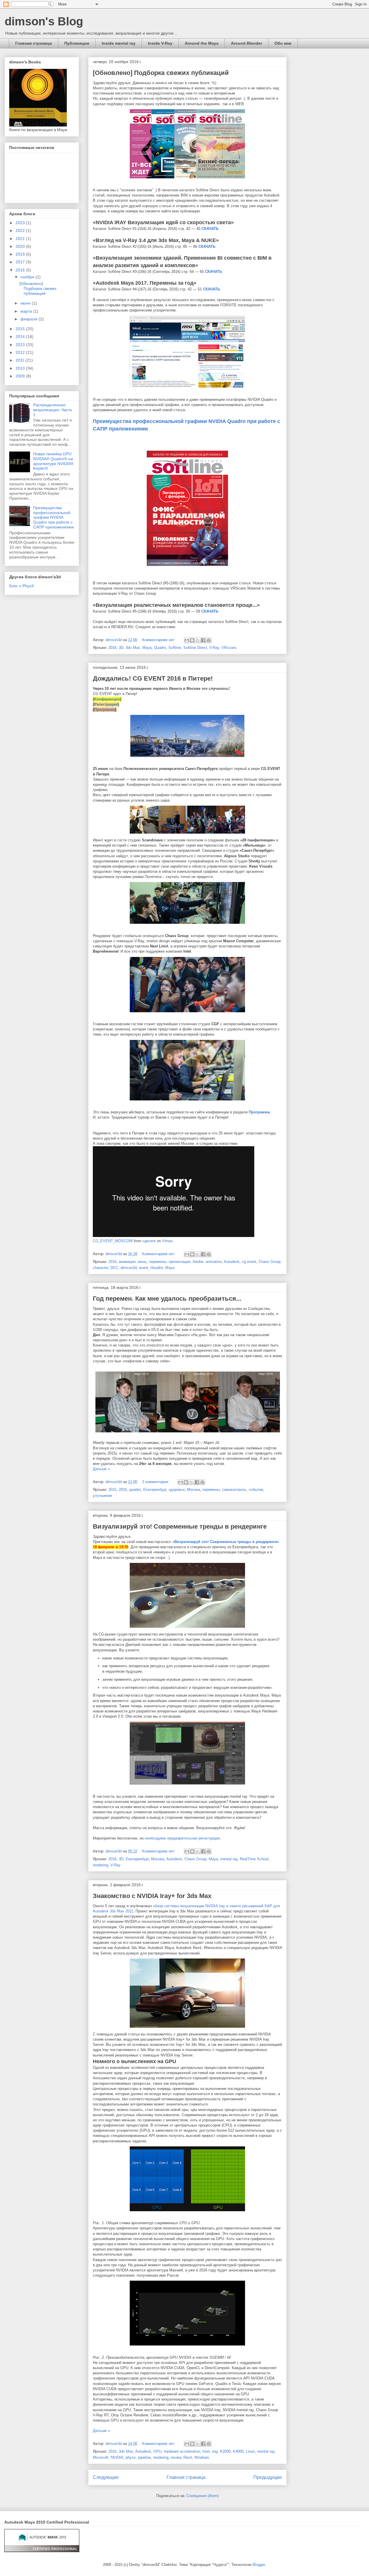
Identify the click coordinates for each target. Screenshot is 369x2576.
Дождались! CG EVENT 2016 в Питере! (153, 678)
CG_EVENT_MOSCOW (113, 1241)
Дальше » (101, 1469)
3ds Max (133, 648)
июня (26, 303)
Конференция (107, 699)
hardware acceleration (182, 2451)
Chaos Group (270, 1262)
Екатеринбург (155, 1490)
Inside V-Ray (160, 43)
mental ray (229, 1859)
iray (215, 2451)
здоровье (177, 1490)
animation (214, 1262)
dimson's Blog (44, 21)
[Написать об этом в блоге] (192, 640)
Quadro (160, 648)
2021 (21, 239)
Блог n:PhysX (22, 586)
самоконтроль (234, 1490)
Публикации (77, 43)
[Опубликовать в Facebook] (203, 640)
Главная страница (34, 43)
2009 (21, 376)
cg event (249, 1262)
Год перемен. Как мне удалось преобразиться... (167, 1299)
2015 (112, 1490)
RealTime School (254, 1859)
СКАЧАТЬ (210, 229)
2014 (21, 337)
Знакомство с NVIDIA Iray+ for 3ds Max (152, 1896)
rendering (100, 1865)
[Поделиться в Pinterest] (209, 640)
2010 (21, 368)
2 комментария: (156, 1482)
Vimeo (167, 1241)
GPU (157, 2451)
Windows (202, 2457)
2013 (21, 345)
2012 (21, 352)
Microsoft (101, 2457)
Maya (147, 648)
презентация (179, 1262)
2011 (20, 360)
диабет (135, 1490)
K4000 (238, 2451)
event (144, 1268)
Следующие (106, 2477)
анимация (127, 1262)
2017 (21, 262)
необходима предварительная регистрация (182, 1838)
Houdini (157, 1268)
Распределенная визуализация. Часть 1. (53, 410)
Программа (105, 710)
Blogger (259, 2565)
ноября (28, 277)
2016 (112, 648)
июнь (142, 1262)
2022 (21, 231)
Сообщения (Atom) (203, 2496)
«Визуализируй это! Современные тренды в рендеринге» (226, 1542)
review (176, 2457)
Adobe (198, 1262)
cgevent (149, 1241)
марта (27, 311)
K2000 (225, 2451)
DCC (114, 1268)
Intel (206, 2451)
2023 (21, 223)
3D (121, 648)
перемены (158, 1262)
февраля (30, 319)
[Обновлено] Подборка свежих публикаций (161, 73)
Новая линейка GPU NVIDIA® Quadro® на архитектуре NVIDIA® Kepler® (53, 461)
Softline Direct (195, 648)
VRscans (229, 648)
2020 (21, 246)
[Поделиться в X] (198, 640)
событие (256, 1490)
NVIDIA (117, 2457)
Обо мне (283, 43)
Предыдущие (268, 2477)
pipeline (144, 2457)
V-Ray (214, 648)
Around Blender (246, 43)
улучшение (102, 1496)
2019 (21, 254)
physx (131, 2457)
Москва (194, 1490)
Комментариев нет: (159, 640)
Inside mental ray (119, 43)
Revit (188, 2457)
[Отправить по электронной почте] (187, 640)
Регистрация (106, 704)
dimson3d (129, 1268)
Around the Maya (202, 43)
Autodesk (232, 1262)
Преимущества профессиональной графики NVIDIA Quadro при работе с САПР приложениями (53, 517)
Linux (250, 2451)
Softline (175, 648)
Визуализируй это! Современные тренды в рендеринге (180, 1526)
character (100, 1268)
